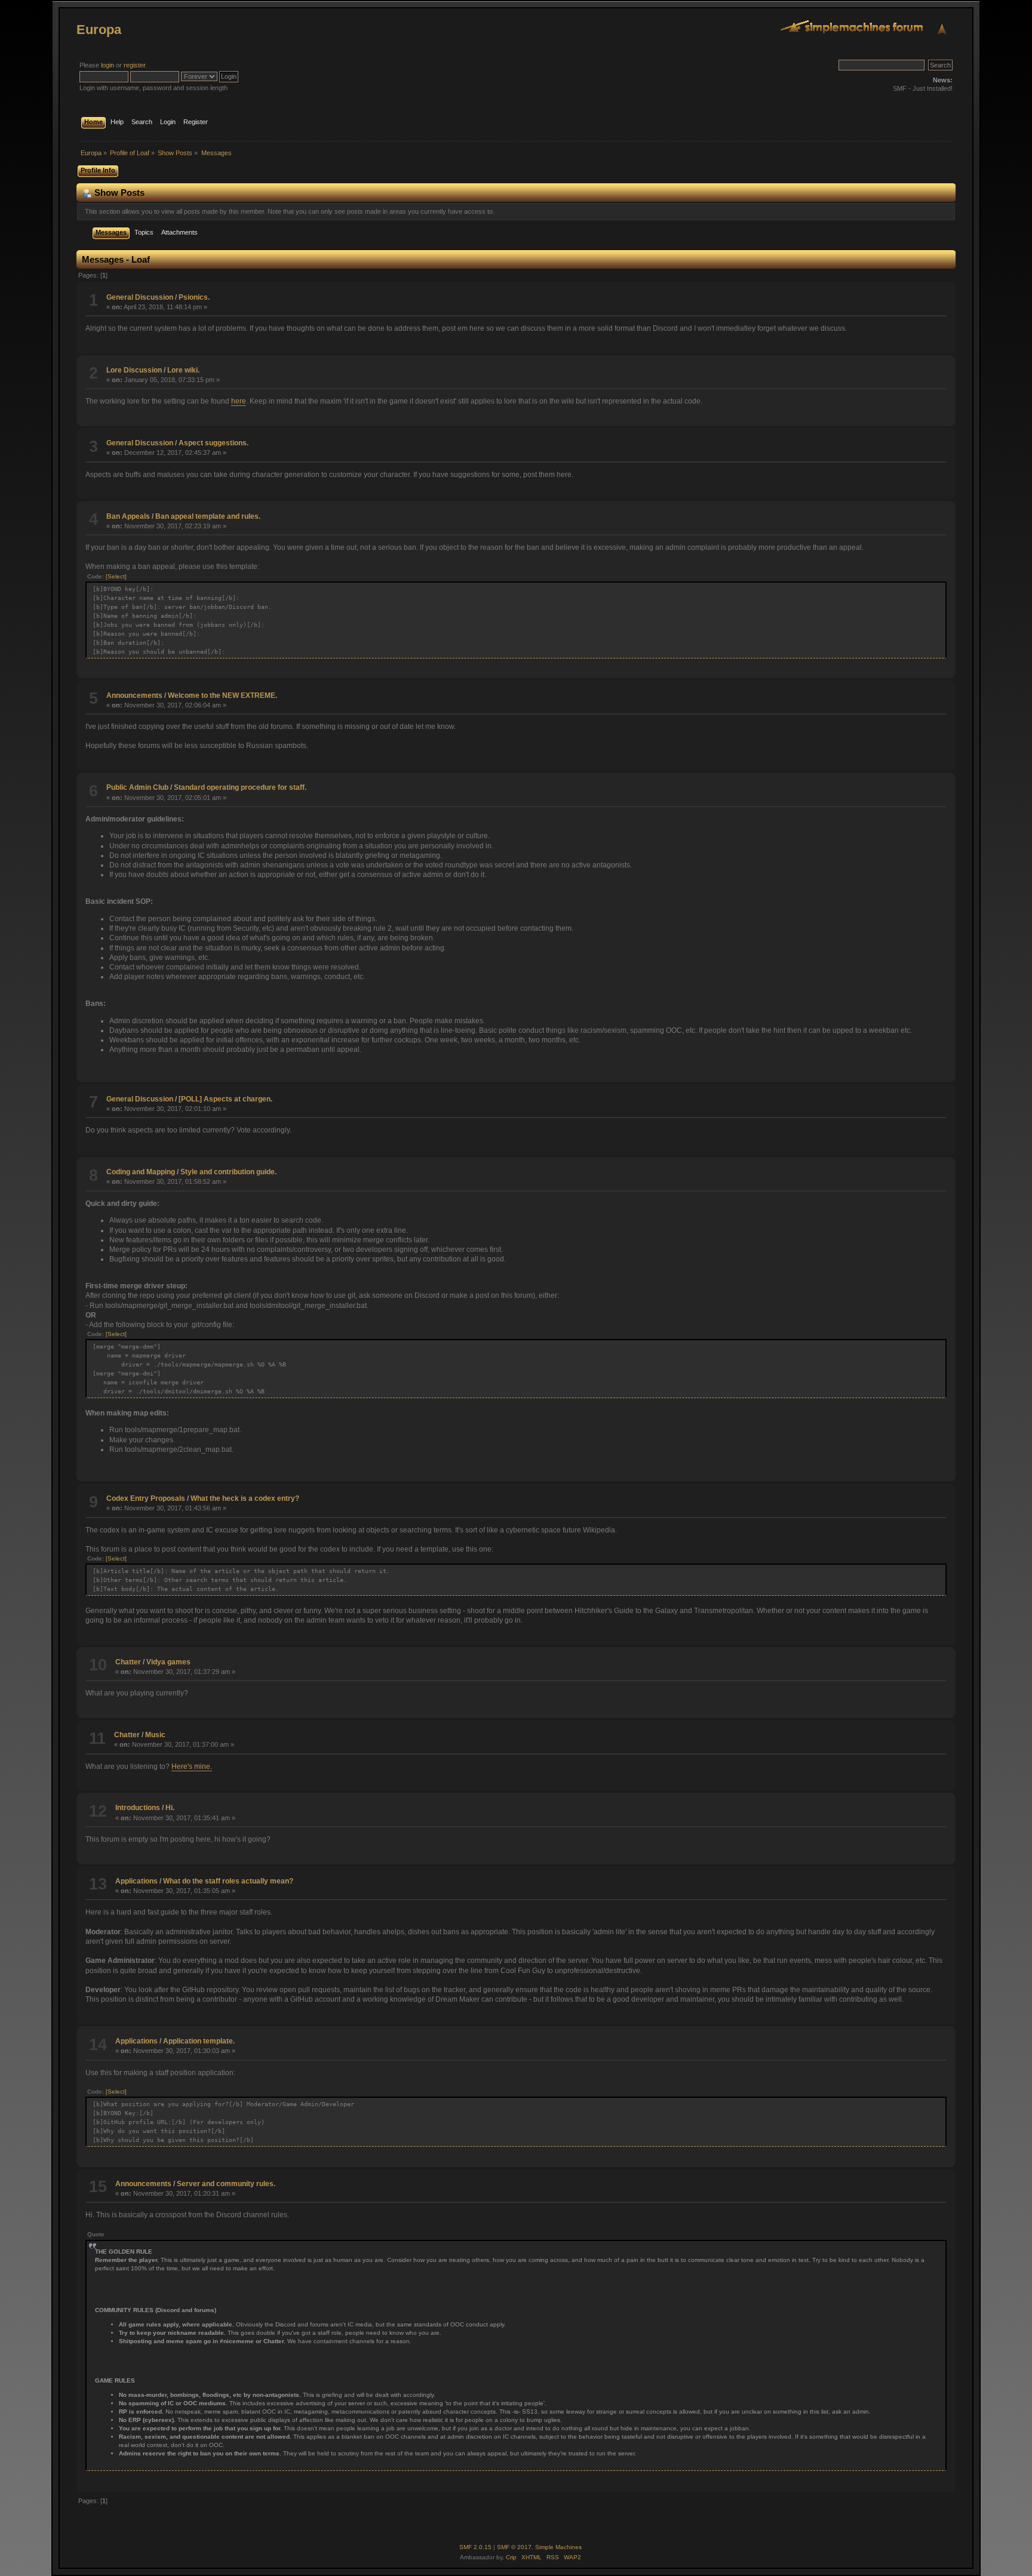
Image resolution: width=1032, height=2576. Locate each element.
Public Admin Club (137, 787)
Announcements (134, 695)
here (239, 401)
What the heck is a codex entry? (245, 1498)
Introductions (138, 1808)
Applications (136, 1881)
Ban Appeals (128, 516)
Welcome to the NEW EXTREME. (222, 695)
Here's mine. (192, 1766)
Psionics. (194, 297)
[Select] (116, 576)
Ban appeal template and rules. (208, 516)
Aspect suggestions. (214, 443)
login (107, 65)
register (134, 65)
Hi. (170, 1808)
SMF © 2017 (514, 2547)
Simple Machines (558, 2547)
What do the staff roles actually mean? (228, 1881)
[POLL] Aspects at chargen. (225, 1099)
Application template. (199, 2041)
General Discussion (140, 297)
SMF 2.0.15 (475, 2547)
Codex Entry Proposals (146, 1498)
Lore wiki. (183, 370)
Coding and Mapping (141, 1172)
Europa (99, 30)
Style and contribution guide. (228, 1172)
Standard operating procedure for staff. (240, 787)
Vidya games (168, 1662)
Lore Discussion (134, 370)
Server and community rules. (226, 2184)
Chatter (128, 1662)
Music (155, 1735)
